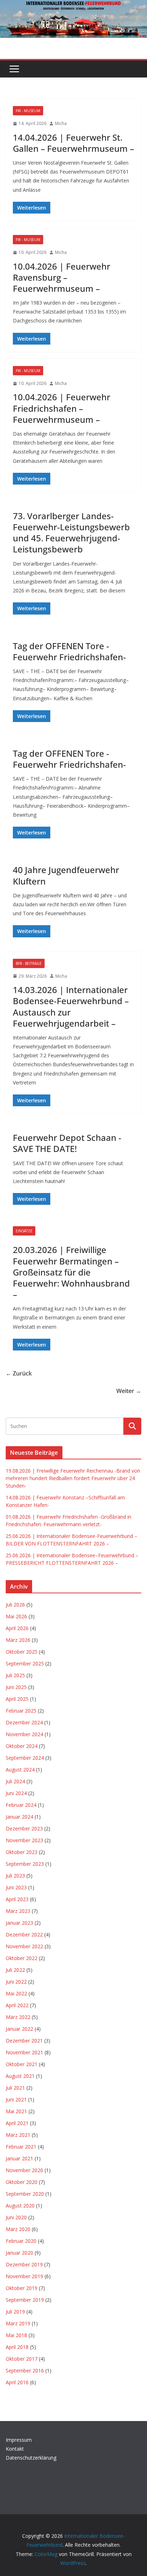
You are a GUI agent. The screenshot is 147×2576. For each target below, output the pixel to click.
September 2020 (25, 2194)
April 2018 (17, 2347)
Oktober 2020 (22, 2182)
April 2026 (17, 1628)
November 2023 (24, 1840)
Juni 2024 (16, 1793)
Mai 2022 (16, 1993)
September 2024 (25, 1758)
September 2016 (25, 2370)
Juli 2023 (15, 1876)
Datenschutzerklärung (31, 2458)
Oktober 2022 (22, 1958)
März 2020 (18, 2229)
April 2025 (17, 1699)
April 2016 (17, 2382)
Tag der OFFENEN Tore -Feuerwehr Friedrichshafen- (69, 651)
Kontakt (15, 2449)
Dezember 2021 (24, 2041)
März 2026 (18, 1640)
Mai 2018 (16, 2335)
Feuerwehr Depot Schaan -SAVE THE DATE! (67, 1143)
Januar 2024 (19, 1817)
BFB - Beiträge (29, 963)
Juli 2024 (15, 1781)
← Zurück (19, 1373)
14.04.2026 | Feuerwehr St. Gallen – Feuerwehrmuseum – (73, 143)
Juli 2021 (15, 2088)
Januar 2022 (19, 2029)
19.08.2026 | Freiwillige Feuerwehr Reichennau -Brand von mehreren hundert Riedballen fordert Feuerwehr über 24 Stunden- (73, 1478)
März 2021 (18, 2135)
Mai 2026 (16, 1616)
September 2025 (25, 1663)
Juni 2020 (16, 2217)
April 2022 (17, 2005)
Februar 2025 (21, 1711)
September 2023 (25, 1864)
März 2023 (18, 1911)
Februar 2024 (21, 1805)
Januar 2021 (19, 2158)
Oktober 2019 (22, 2288)
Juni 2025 (16, 1687)
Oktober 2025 (22, 1652)
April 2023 (17, 1899)
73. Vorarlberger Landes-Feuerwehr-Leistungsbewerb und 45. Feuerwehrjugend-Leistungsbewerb (71, 533)
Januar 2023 (19, 1923)
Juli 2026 (15, 1605)
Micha (61, 123)
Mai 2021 (16, 2111)
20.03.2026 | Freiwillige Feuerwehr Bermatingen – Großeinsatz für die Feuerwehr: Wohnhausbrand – (71, 1272)
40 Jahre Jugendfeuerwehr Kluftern (66, 875)
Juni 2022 (16, 1982)
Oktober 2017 (22, 2359)
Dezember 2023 (24, 1828)
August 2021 (20, 2076)
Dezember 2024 (24, 1722)
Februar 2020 (21, 2241)
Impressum (19, 2440)
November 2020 (24, 2170)
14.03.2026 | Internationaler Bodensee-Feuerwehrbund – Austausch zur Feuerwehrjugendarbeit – (71, 1006)
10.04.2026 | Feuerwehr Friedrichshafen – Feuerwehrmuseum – (62, 408)
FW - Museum (28, 111)
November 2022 (24, 1946)
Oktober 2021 (22, 2064)
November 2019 (24, 2276)
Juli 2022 (15, 1970)
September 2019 (25, 2300)
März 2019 (18, 2323)
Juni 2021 (16, 2099)
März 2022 (18, 2017)
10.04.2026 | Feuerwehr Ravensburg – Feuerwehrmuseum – (62, 277)
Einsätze (24, 1231)
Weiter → (129, 1391)
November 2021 (24, 2052)
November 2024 (24, 1734)
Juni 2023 (16, 1887)
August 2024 (20, 1770)
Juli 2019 (15, 2312)
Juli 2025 (15, 1675)
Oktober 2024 (22, 1746)
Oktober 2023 (22, 1852)
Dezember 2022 (24, 1934)
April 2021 (17, 2123)
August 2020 (20, 2206)
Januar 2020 (19, 2253)
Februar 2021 (21, 2147)
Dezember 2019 (24, 2264)
